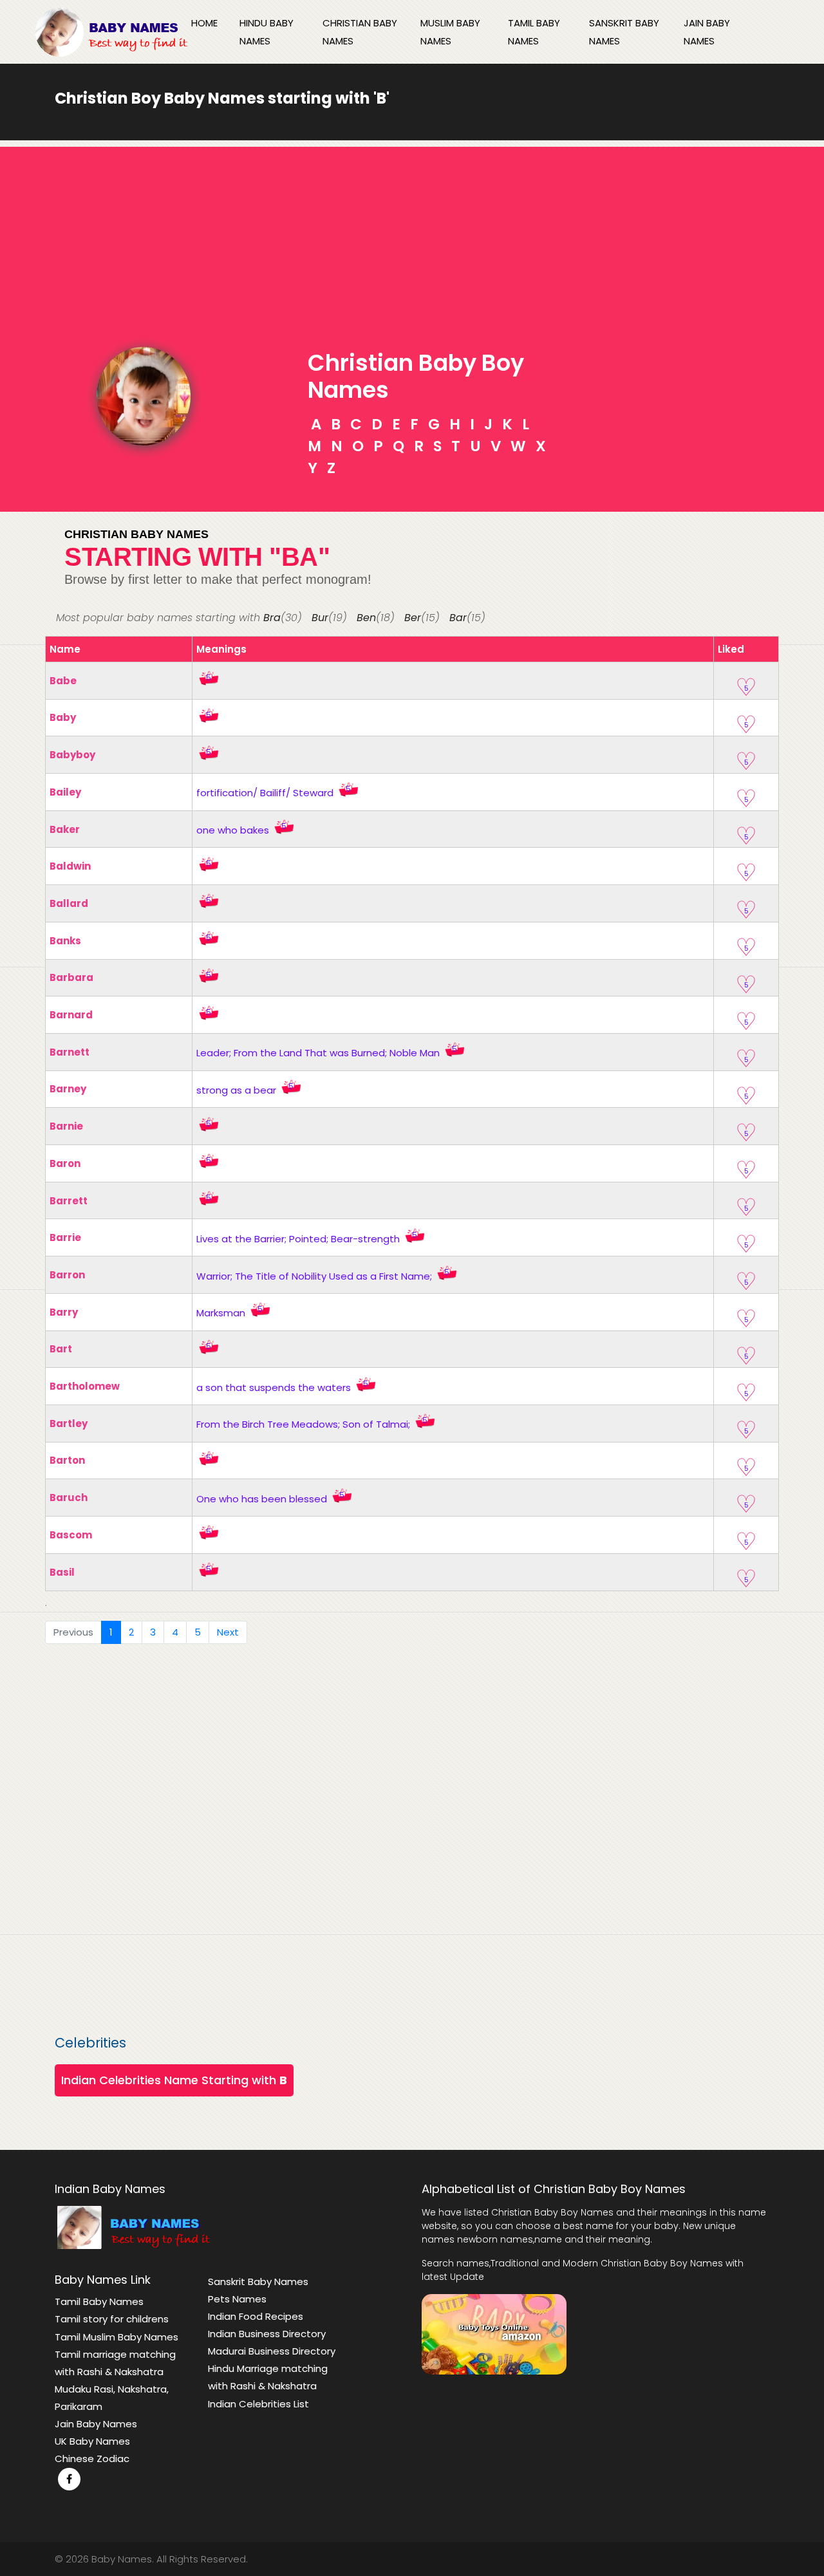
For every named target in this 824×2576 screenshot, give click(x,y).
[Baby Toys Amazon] (494, 2333)
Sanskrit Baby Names (624, 32)
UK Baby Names (92, 2441)
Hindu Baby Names (267, 32)
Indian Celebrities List (258, 2404)
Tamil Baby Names (534, 32)
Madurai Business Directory (272, 2351)
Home (204, 23)
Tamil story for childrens (112, 2319)
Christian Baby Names (360, 32)
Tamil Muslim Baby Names (117, 2337)
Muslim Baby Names (450, 32)
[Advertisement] (412, 237)
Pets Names (237, 2299)
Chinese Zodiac (92, 2459)
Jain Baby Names (707, 32)
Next (228, 1632)
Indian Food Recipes (256, 2316)
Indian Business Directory (267, 2334)
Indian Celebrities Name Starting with (174, 2080)
